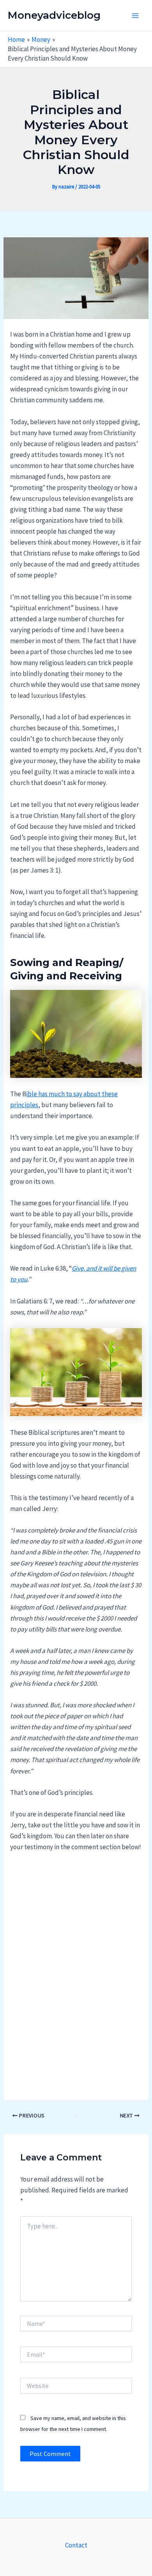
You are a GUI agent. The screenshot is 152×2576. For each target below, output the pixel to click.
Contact (76, 2545)
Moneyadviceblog (54, 15)
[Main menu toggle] (136, 16)
